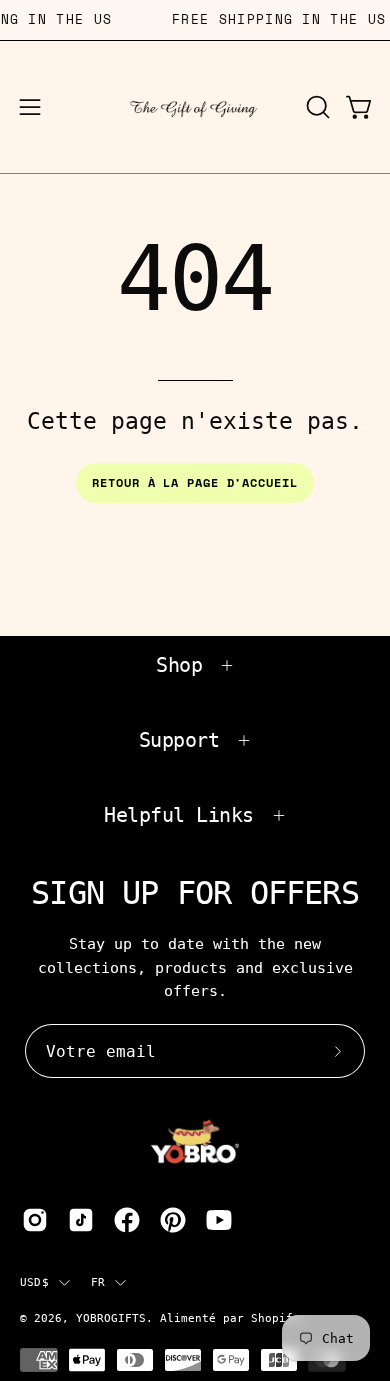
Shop (179, 665)
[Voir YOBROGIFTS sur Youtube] (219, 1220)
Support (179, 740)
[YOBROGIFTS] (195, 107)
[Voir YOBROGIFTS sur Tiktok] (81, 1220)
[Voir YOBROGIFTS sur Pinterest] (173, 1220)
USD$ (34, 1282)
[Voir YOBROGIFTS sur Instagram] (35, 1220)
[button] (316, 107)
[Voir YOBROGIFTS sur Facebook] (127, 1220)
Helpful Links (179, 815)
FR (98, 1282)
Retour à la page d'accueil (194, 482)
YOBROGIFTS (111, 1318)
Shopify (275, 1318)
